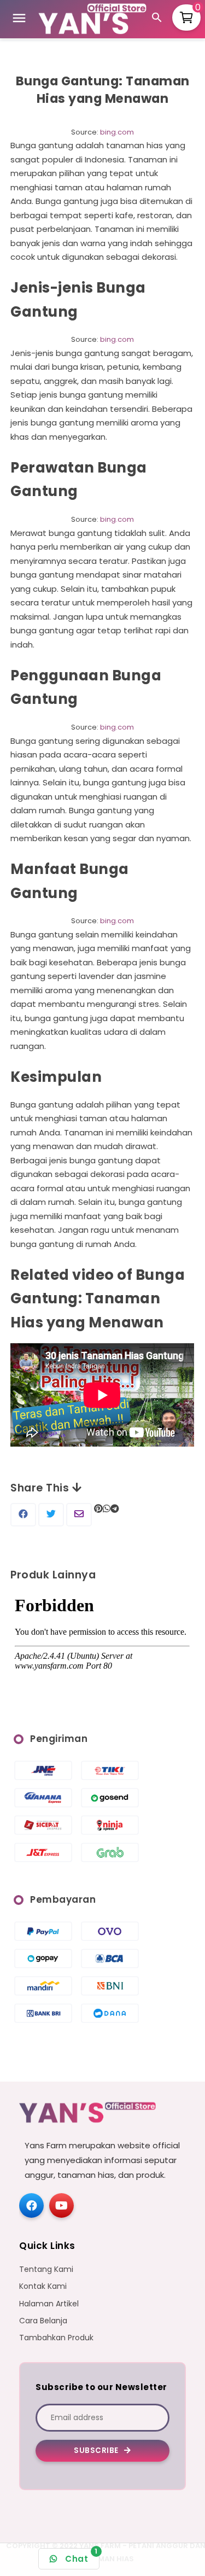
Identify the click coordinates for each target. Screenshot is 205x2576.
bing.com (117, 132)
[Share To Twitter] (51, 1514)
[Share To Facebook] (23, 1514)
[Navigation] (19, 20)
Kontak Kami (43, 2286)
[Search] (159, 19)
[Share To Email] (79, 1514)
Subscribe (97, 2450)
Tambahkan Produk (56, 2338)
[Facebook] (31, 2205)
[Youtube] (61, 2205)
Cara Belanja (43, 2321)
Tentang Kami (46, 2269)
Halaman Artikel (49, 2304)
